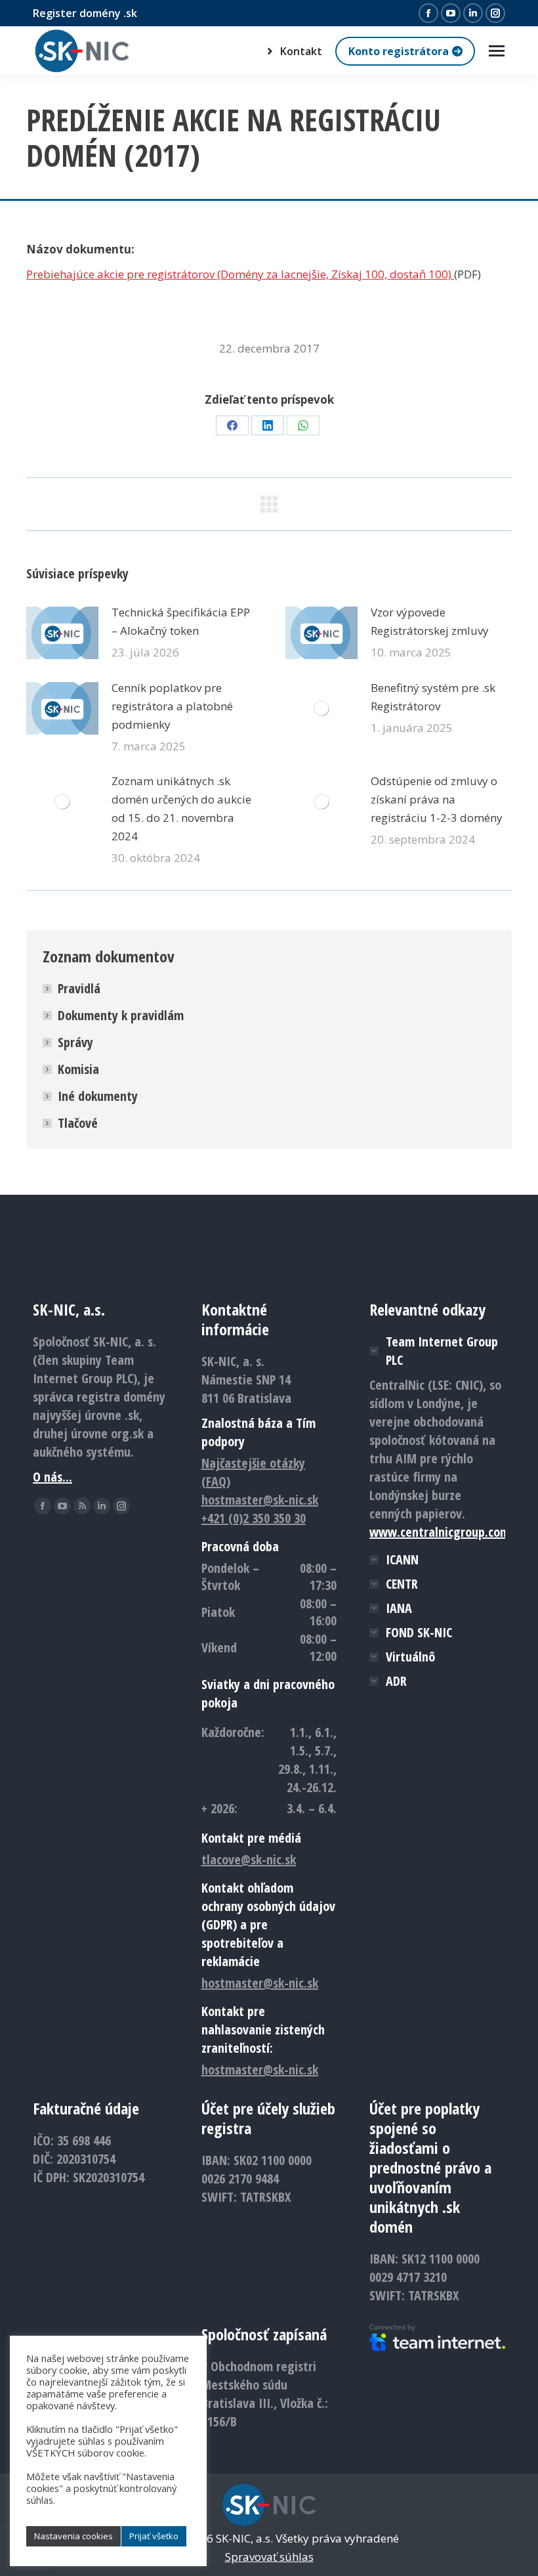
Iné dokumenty (98, 1096)
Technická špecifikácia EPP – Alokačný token (181, 621)
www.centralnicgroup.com (440, 1532)
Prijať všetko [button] (154, 2536)
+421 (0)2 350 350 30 (254, 1518)
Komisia (78, 1069)
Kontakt (301, 51)
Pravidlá (79, 988)
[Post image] (62, 633)
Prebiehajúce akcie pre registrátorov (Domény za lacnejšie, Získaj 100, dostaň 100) (240, 274)
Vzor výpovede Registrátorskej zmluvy (430, 621)
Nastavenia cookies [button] (73, 2536)
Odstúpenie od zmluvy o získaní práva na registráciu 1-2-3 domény (437, 799)
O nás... (52, 1477)
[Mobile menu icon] (497, 51)
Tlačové (78, 1123)
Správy (75, 1042)
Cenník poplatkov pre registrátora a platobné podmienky (172, 706)
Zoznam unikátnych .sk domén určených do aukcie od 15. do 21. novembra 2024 (181, 808)
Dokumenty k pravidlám (121, 1015)
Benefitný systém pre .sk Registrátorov (433, 697)
